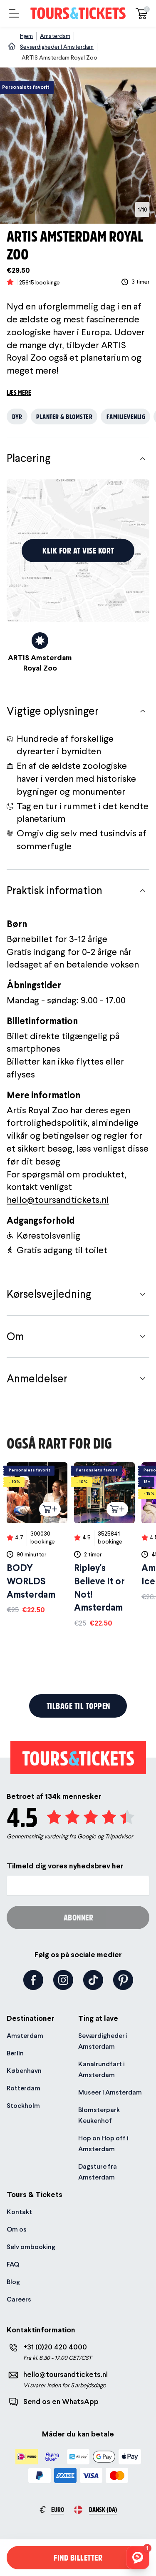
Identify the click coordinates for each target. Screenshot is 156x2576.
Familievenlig (126, 416)
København (24, 2071)
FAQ (13, 2264)
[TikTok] (93, 1980)
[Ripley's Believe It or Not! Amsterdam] (104, 1545)
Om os (17, 2229)
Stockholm (23, 2106)
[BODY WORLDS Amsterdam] (37, 1539)
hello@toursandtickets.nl (58, 1199)
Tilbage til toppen (78, 1706)
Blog (13, 2282)
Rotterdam (24, 2088)
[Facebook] (33, 1980)
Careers (19, 2299)
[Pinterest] (123, 1980)
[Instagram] (63, 1980)
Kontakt (19, 2212)
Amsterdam (25, 2036)
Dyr (17, 416)
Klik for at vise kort (78, 550)
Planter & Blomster (64, 416)
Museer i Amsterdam (110, 2092)
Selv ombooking (31, 2247)
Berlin (15, 2053)
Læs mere (19, 392)
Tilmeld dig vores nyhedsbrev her (65, 1866)
